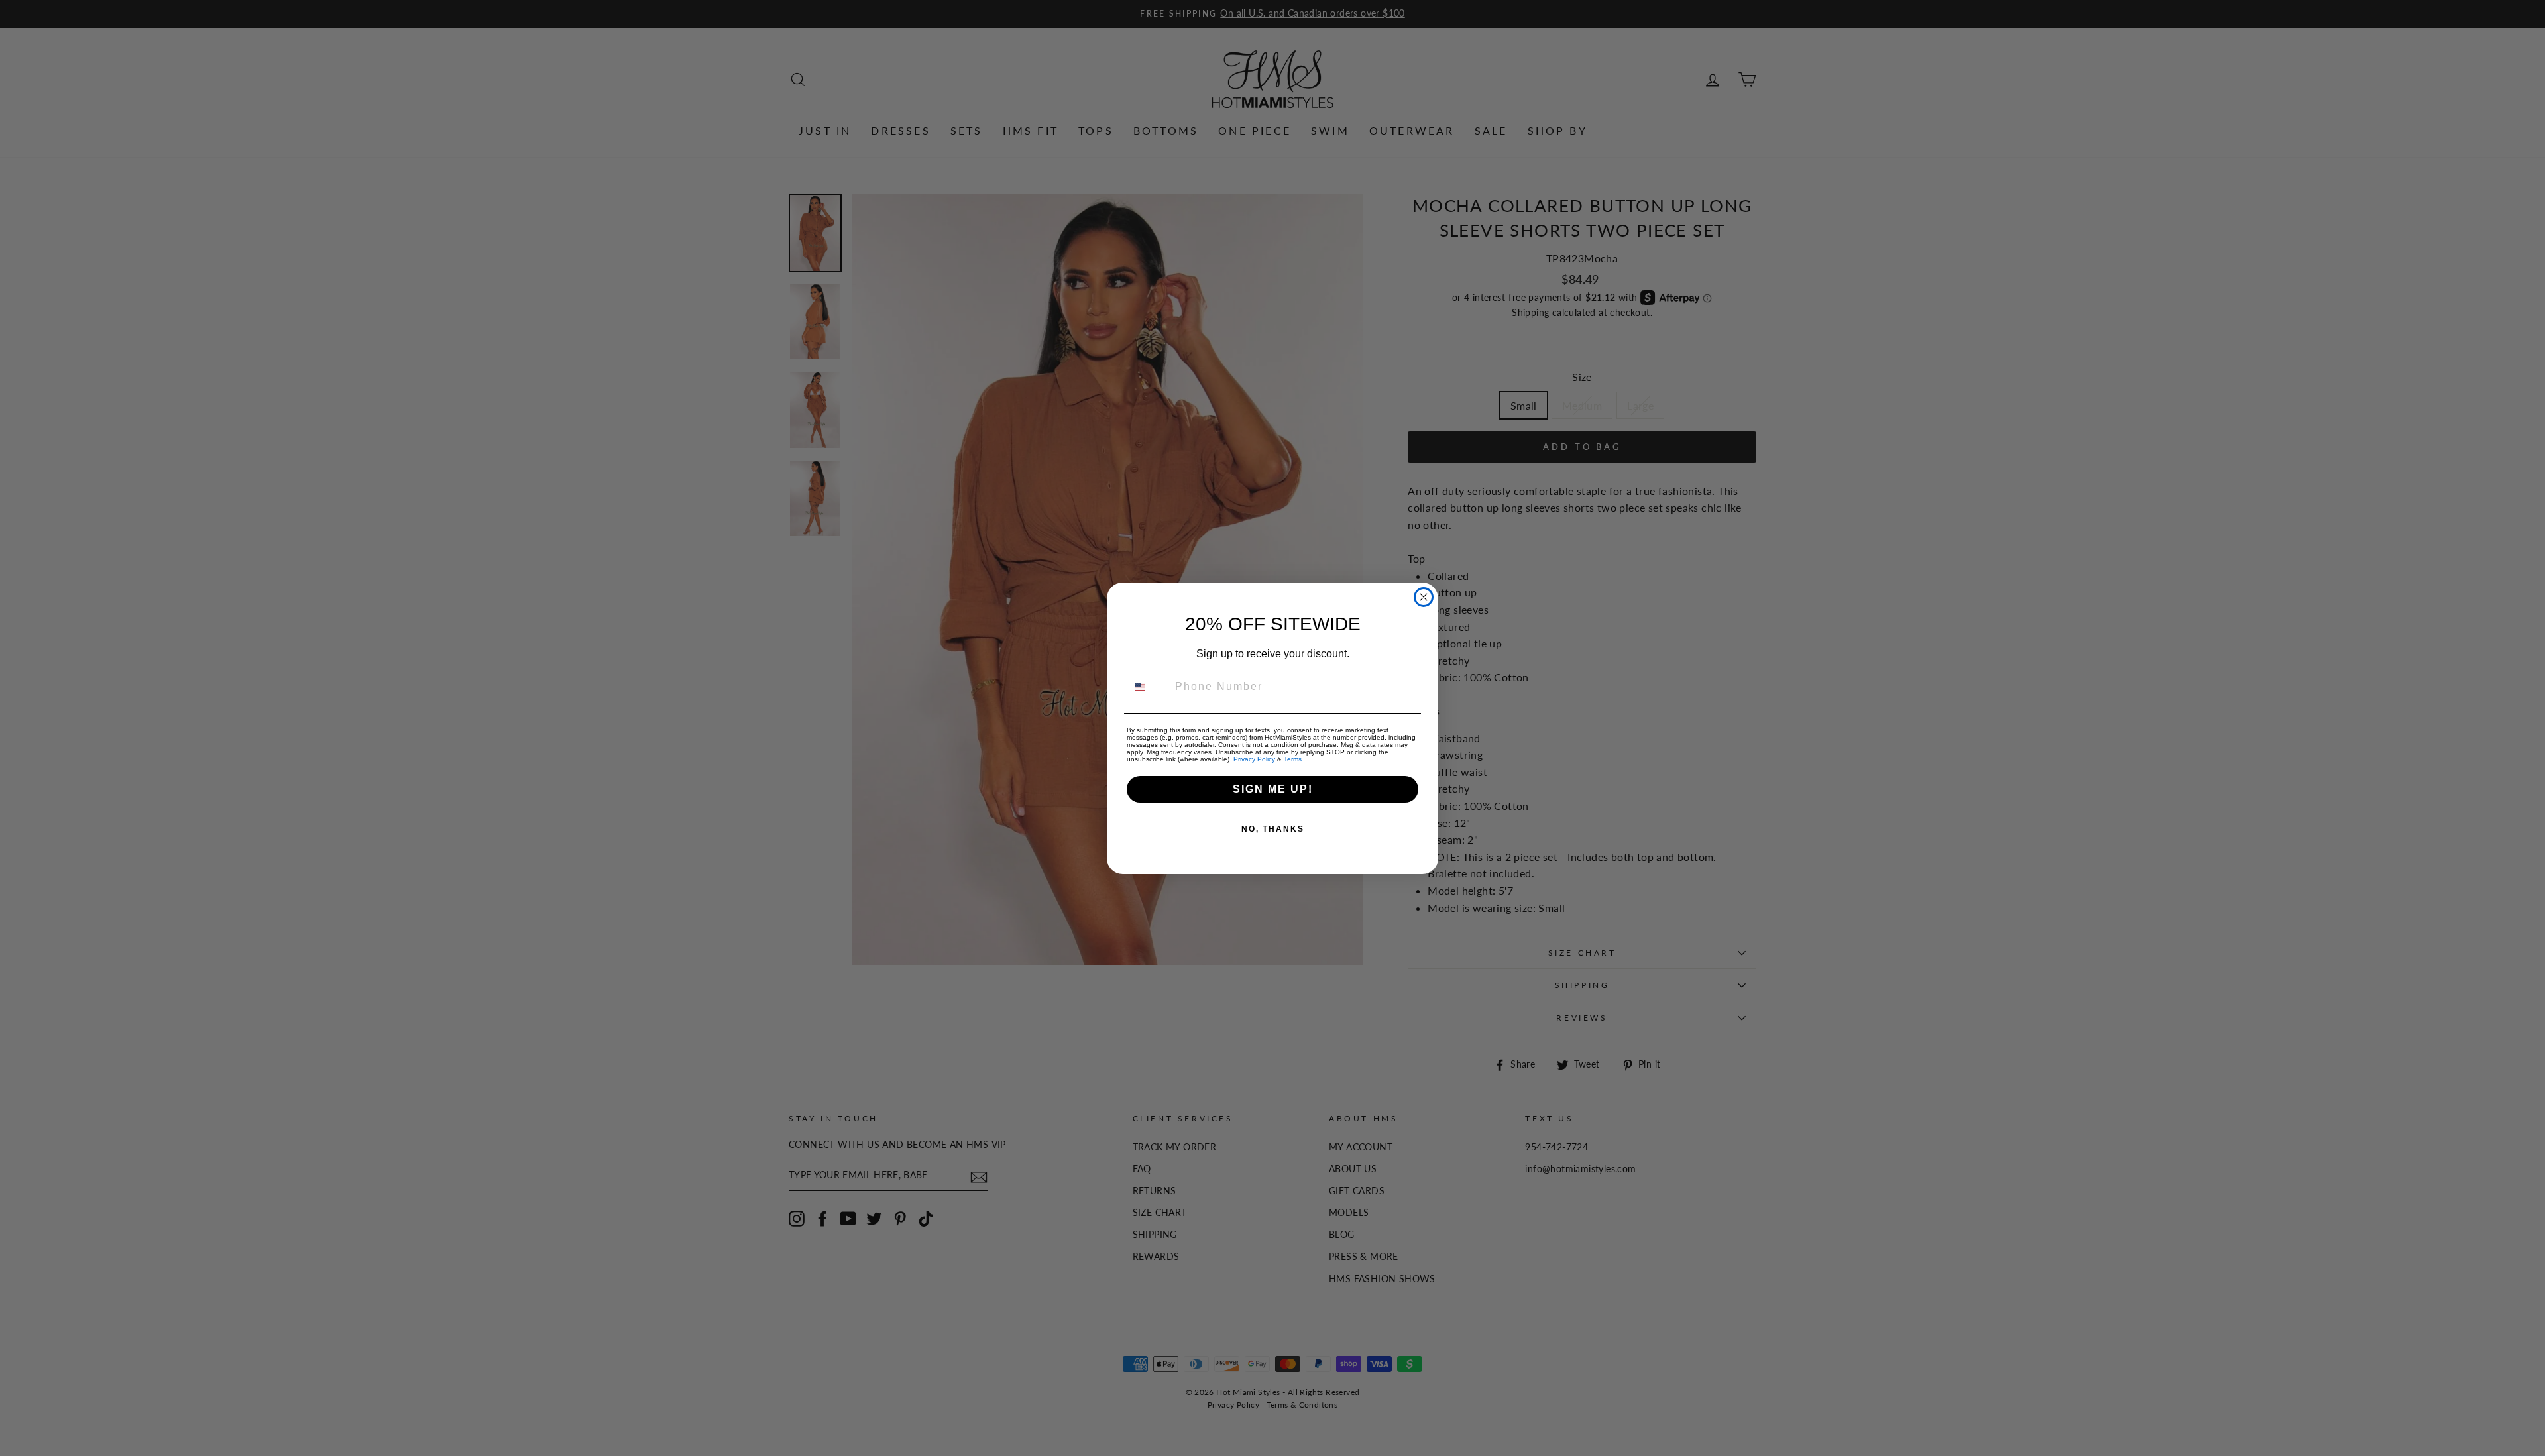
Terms (1293, 759)
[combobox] (1148, 687)
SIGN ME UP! (1273, 789)
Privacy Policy (1254, 759)
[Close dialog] (1424, 597)
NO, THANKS (1273, 829)
